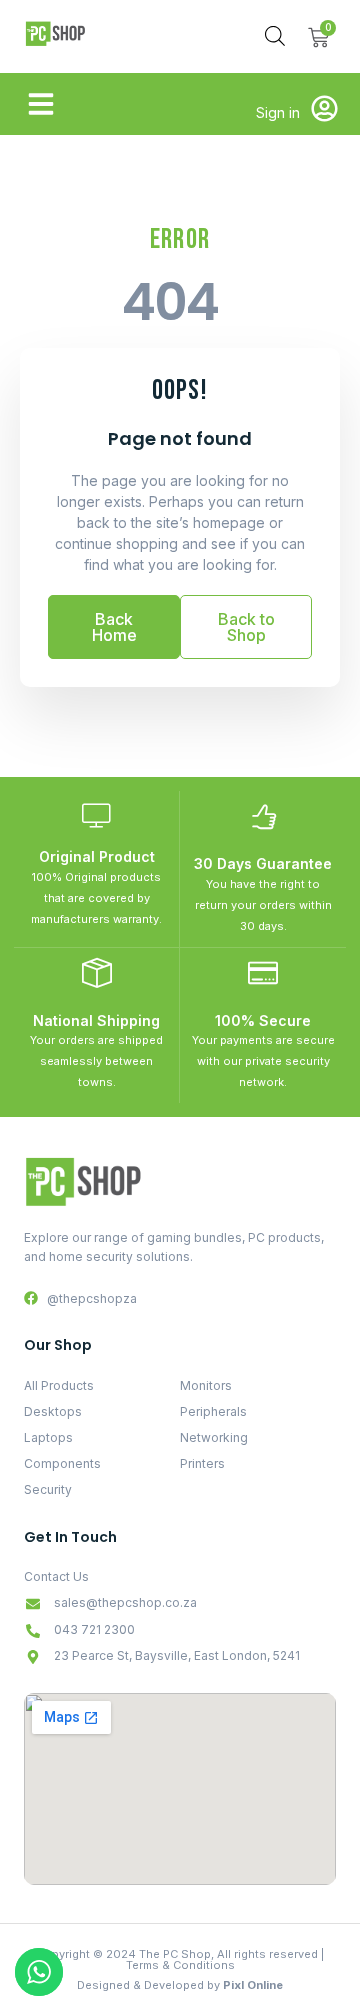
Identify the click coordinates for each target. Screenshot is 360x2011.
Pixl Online (253, 1985)
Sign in (278, 112)
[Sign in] (324, 108)
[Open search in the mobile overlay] (275, 35)
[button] (41, 104)
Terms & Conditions (180, 1965)
